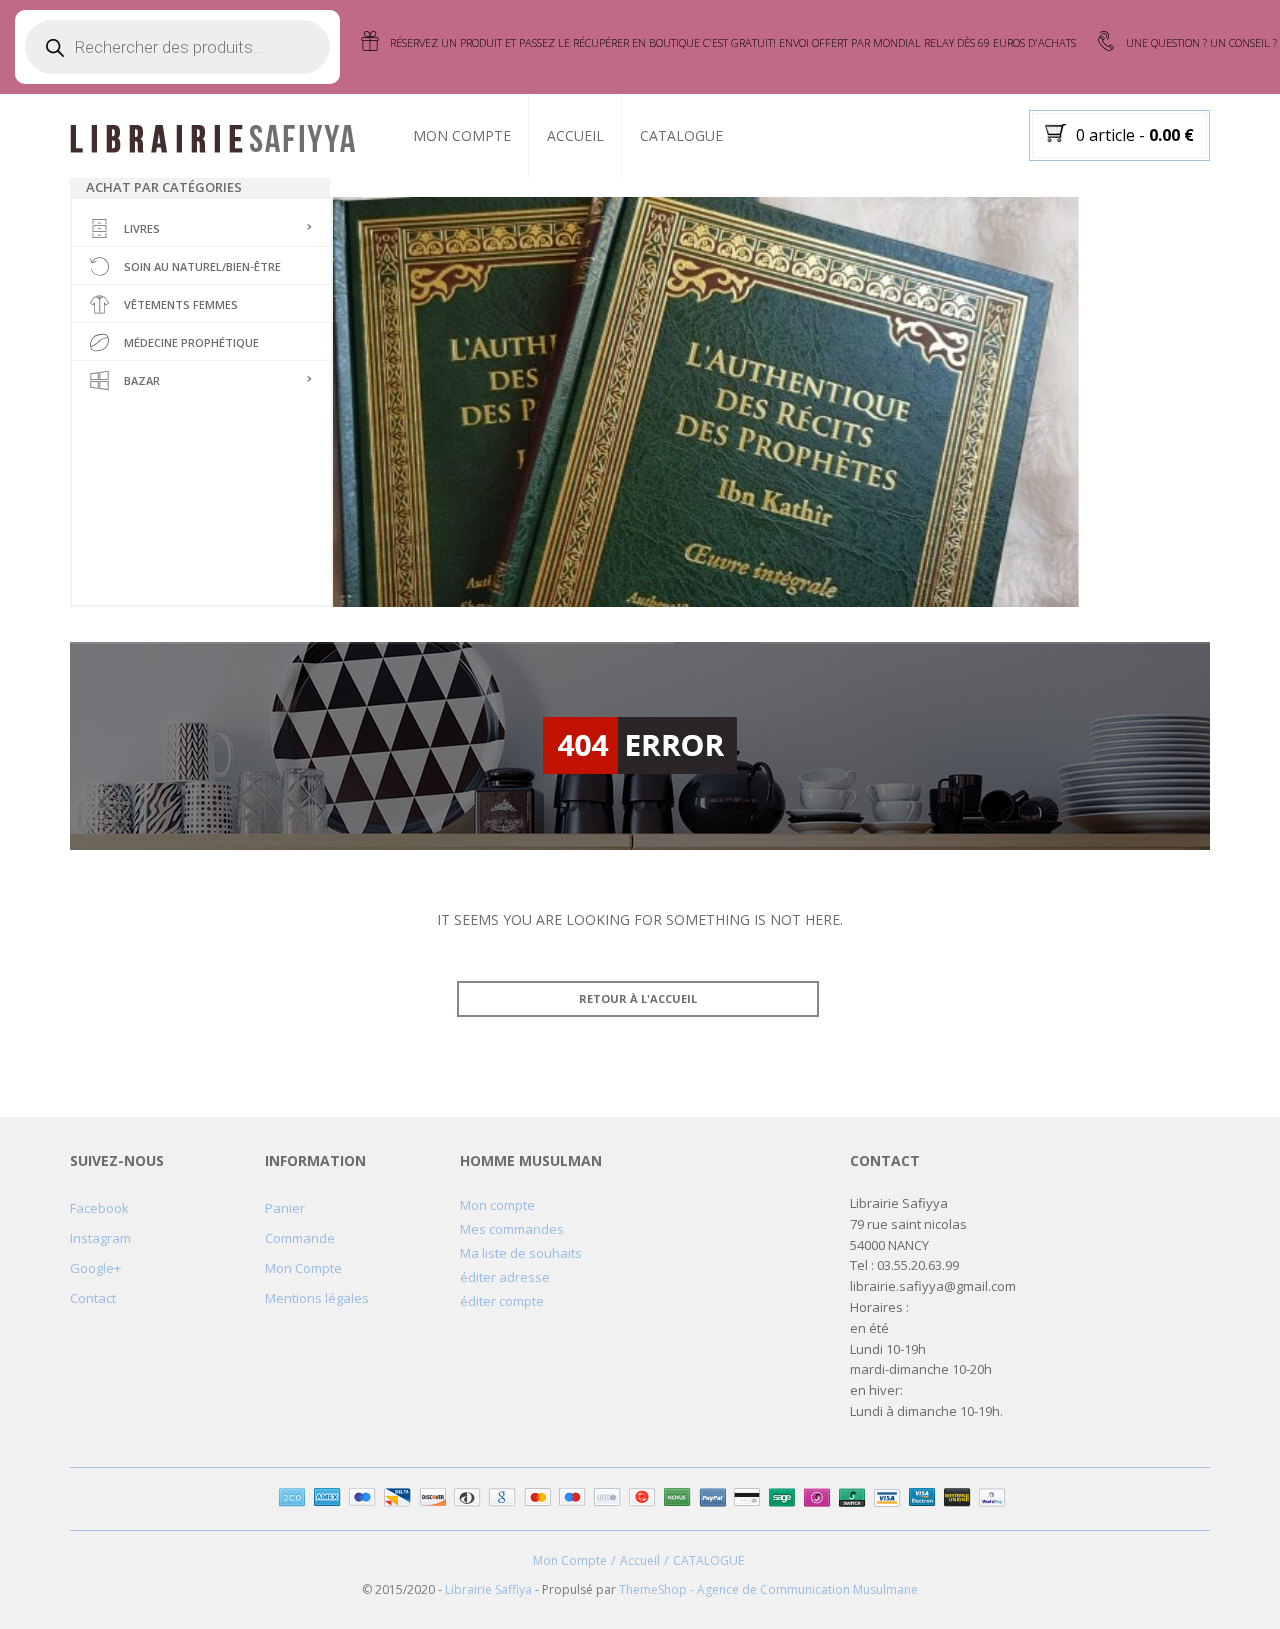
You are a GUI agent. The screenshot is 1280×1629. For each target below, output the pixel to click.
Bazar (142, 380)
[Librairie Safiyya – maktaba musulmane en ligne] (221, 137)
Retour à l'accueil (638, 998)
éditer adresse (505, 1277)
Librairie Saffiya (488, 1589)
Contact (93, 1298)
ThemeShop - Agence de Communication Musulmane (768, 1589)
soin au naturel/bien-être (202, 266)
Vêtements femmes (181, 304)
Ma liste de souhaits (521, 1253)
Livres (142, 228)
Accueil (575, 135)
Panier (285, 1208)
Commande (300, 1238)
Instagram (100, 1238)
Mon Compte (462, 135)
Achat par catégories (164, 187)
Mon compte (497, 1205)
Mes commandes (512, 1229)
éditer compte (502, 1301)
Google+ (95, 1268)
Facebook (99, 1208)
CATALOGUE (681, 135)
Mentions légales (317, 1298)
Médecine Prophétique (191, 342)
